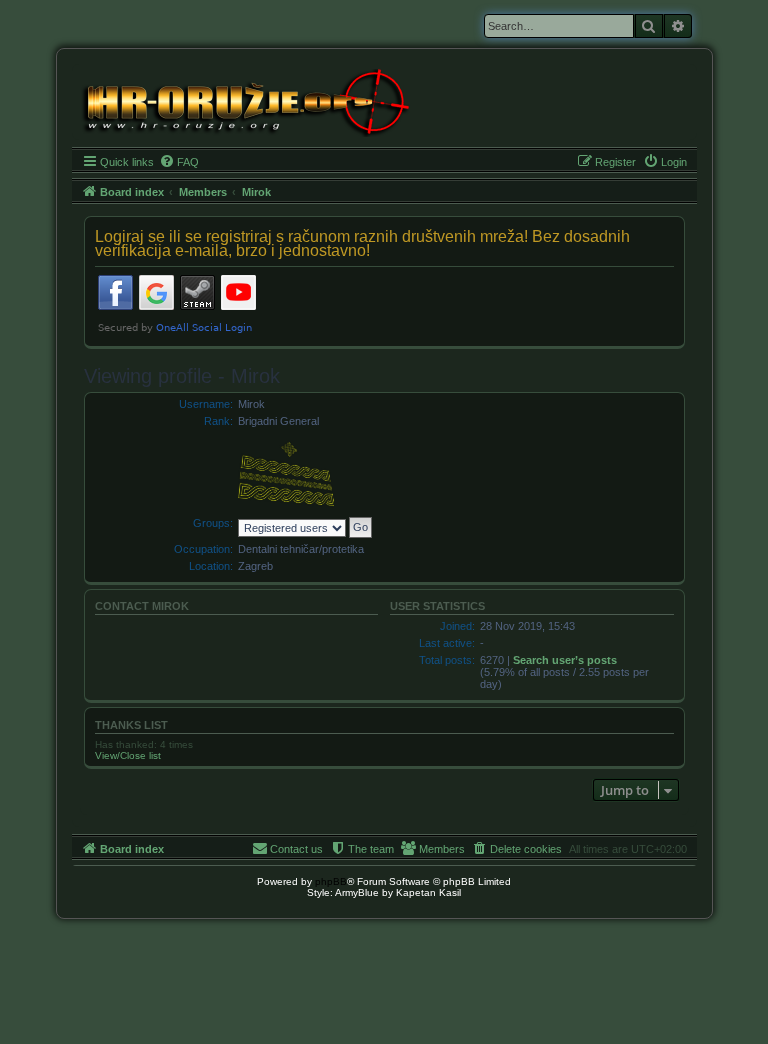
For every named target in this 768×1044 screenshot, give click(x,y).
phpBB (331, 881)
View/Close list (128, 755)
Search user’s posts (565, 660)
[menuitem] (179, 162)
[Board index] (244, 101)
